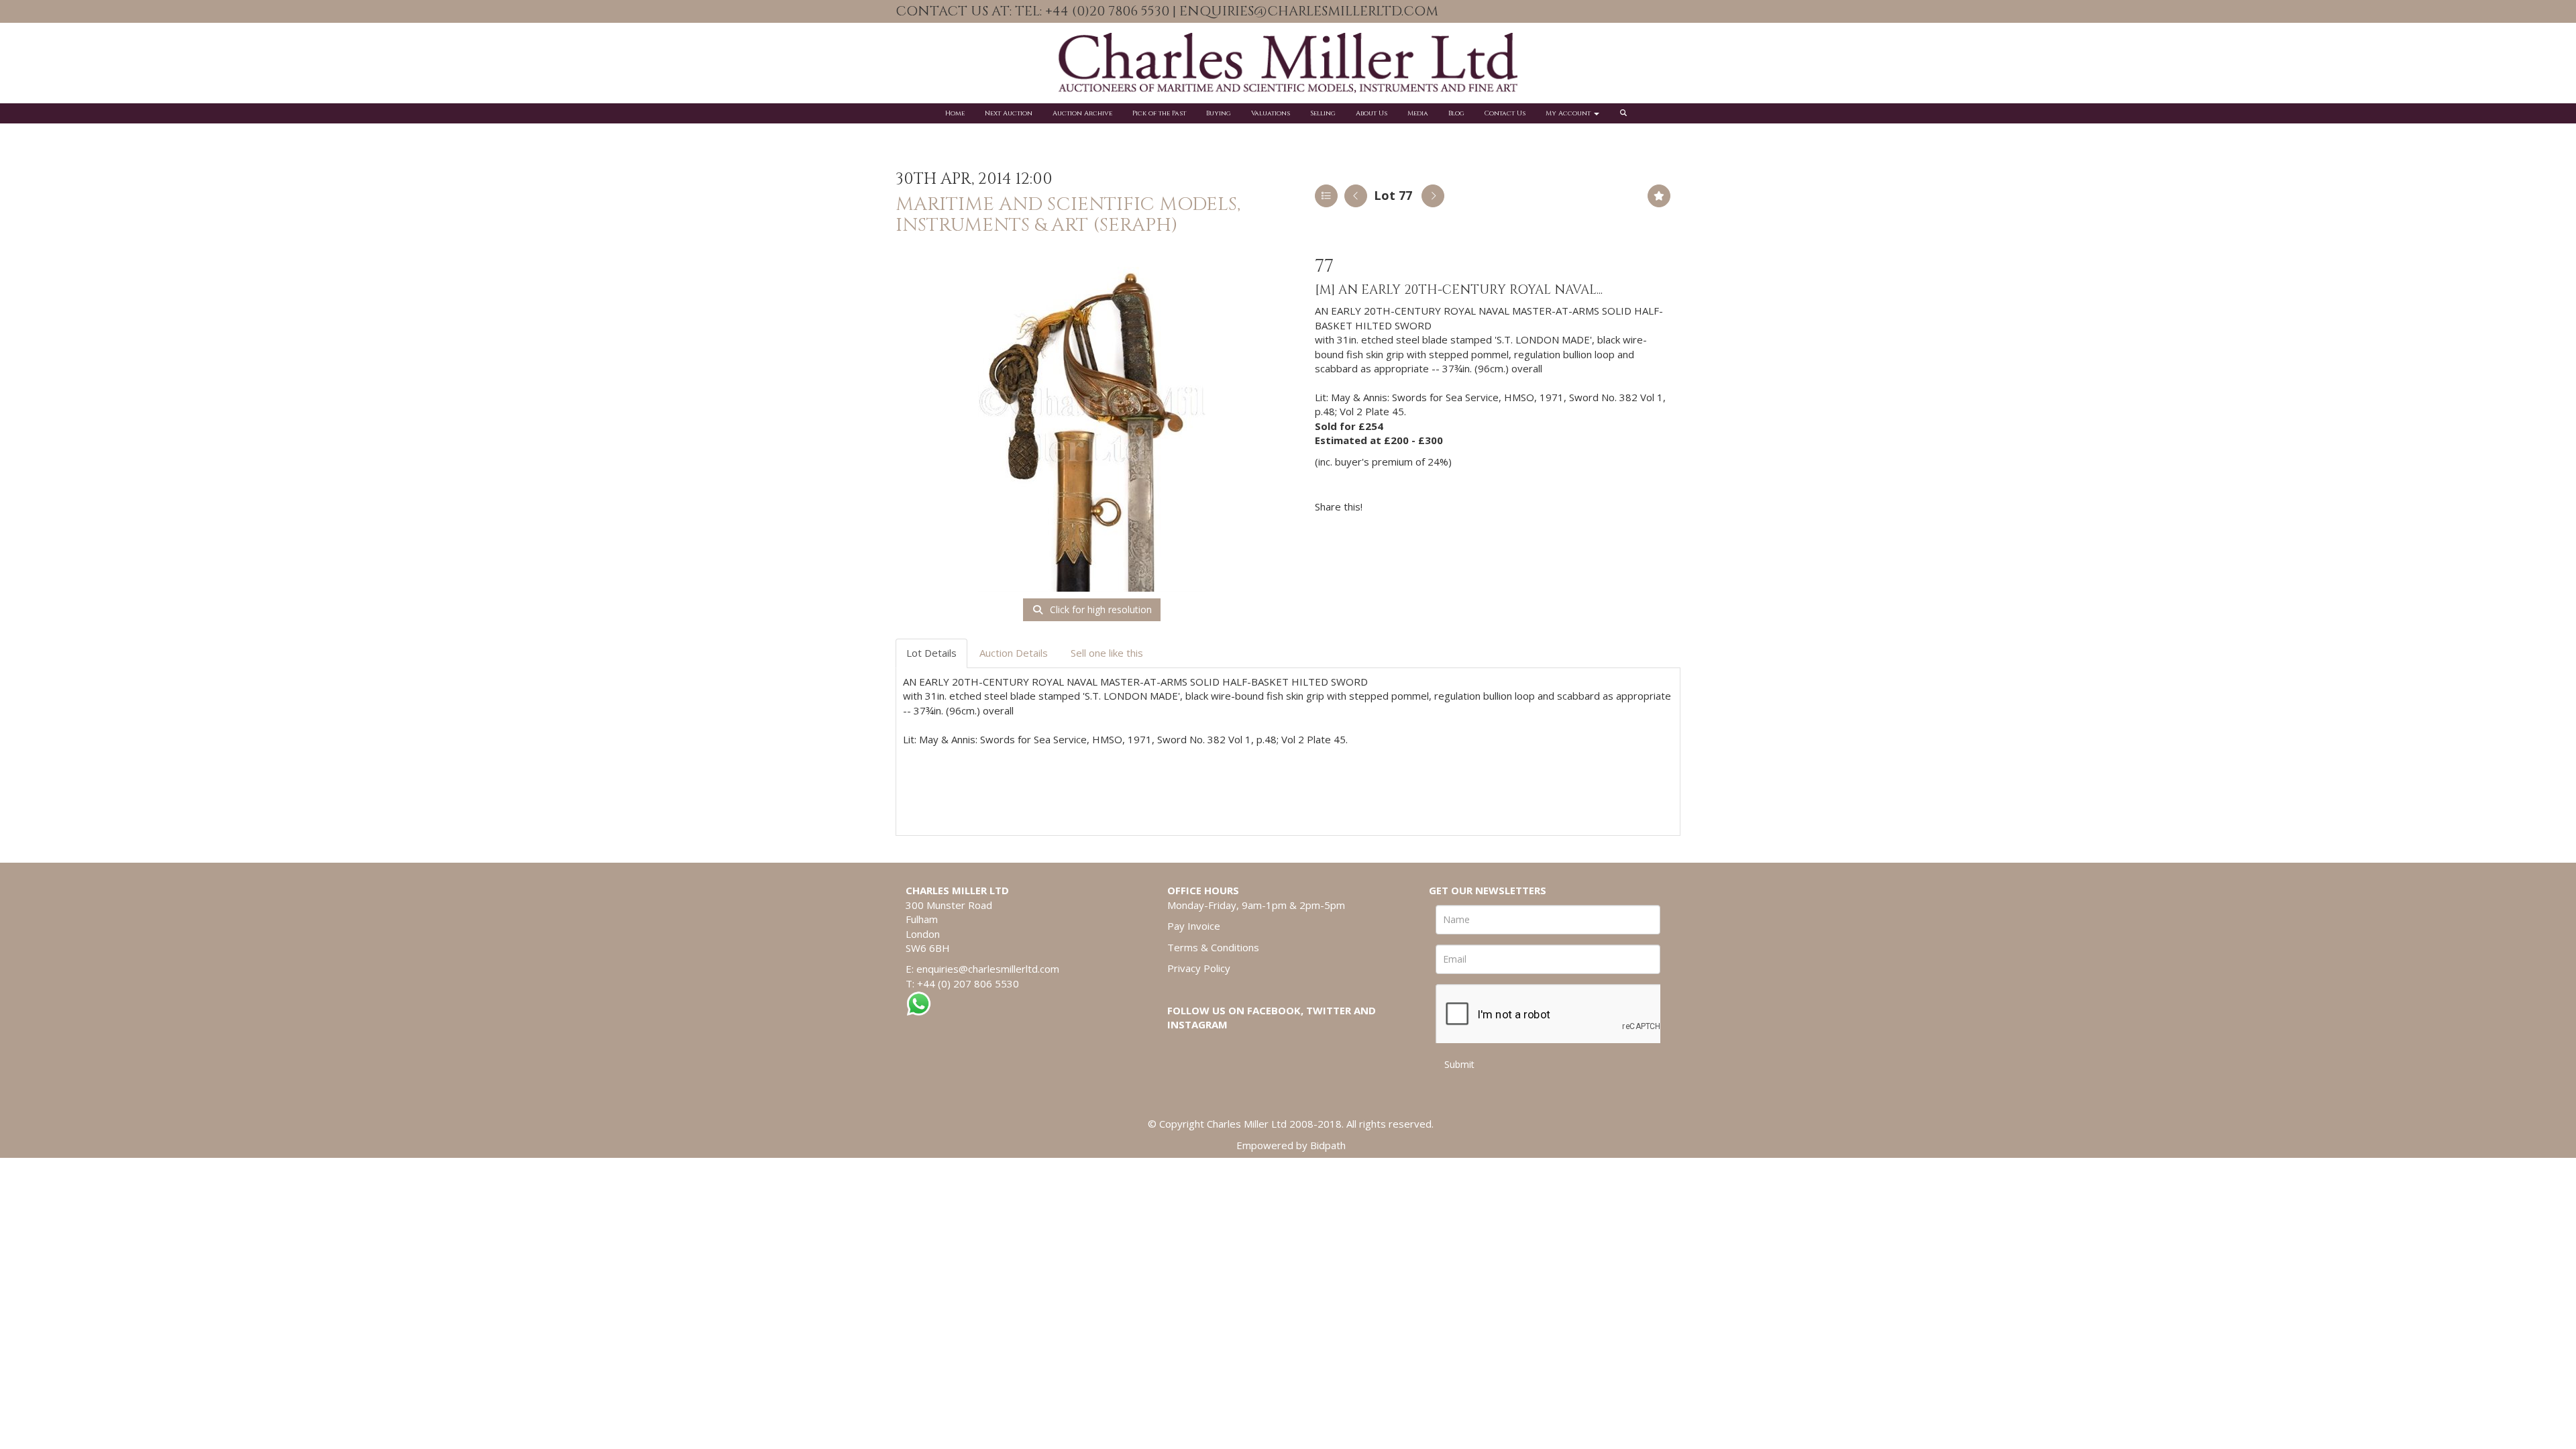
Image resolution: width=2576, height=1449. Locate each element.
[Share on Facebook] (1385, 506)
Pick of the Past (1159, 113)
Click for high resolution (1099, 609)
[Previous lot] (1356, 196)
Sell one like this (1107, 653)
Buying (1219, 113)
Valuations (1271, 113)
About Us (1372, 113)
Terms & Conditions (1213, 947)
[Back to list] (1326, 196)
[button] (1625, 113)
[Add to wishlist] (1659, 196)
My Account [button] (1569, 113)
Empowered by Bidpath (1291, 1145)
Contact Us (1505, 113)
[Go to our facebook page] (1630, 12)
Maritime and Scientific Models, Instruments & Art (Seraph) (1068, 215)
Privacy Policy (1199, 968)
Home (955, 113)
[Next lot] (1433, 196)
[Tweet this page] (1413, 506)
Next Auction (1009, 113)
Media (1418, 113)
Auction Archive (1082, 113)
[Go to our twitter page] (1658, 12)
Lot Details (931, 653)
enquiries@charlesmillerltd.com (988, 969)
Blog (1456, 113)
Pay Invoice (1194, 926)
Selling (1323, 113)
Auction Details (1014, 653)
